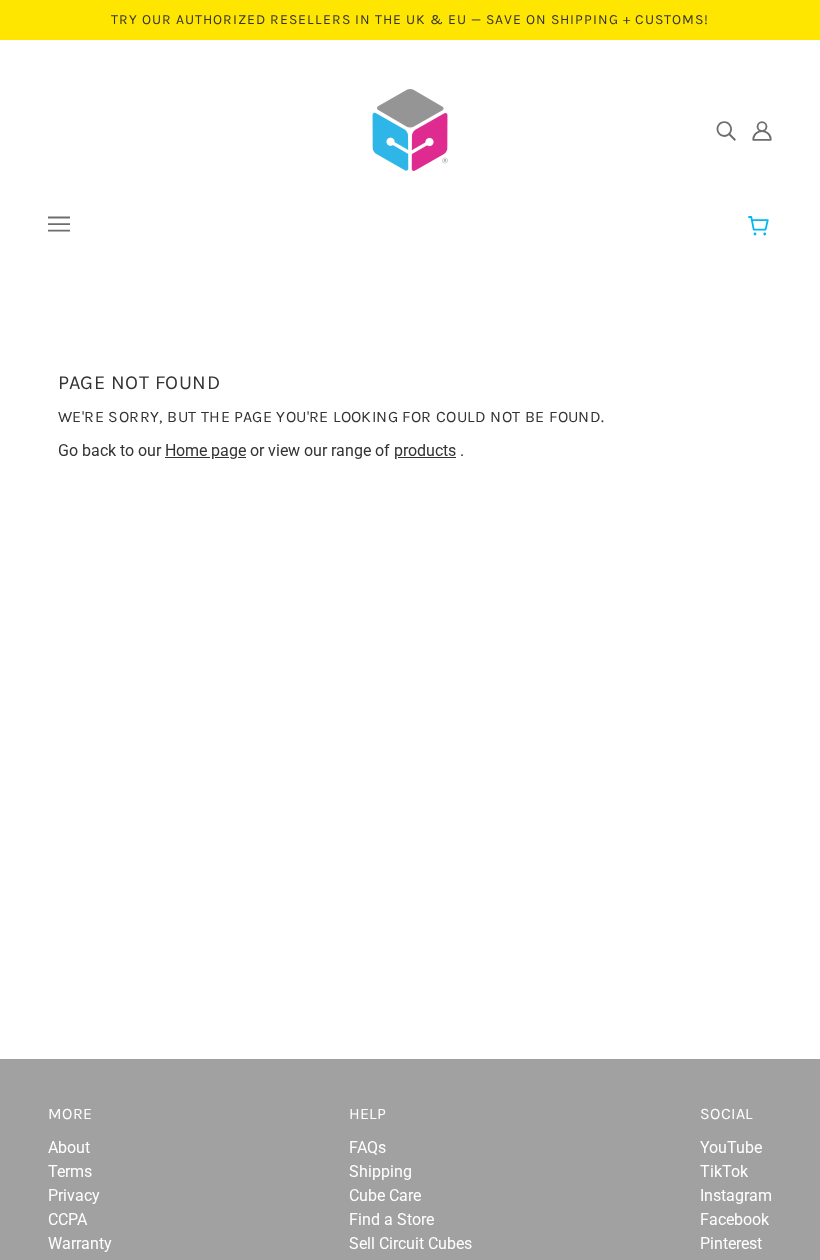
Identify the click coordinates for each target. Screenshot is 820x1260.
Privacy (74, 1195)
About (69, 1147)
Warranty (80, 1243)
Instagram (736, 1195)
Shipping (380, 1171)
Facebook (734, 1219)
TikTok (724, 1171)
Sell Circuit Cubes (410, 1243)
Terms (70, 1171)
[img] (726, 130)
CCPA (67, 1219)
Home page (205, 450)
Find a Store (391, 1219)
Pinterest (731, 1243)
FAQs (367, 1147)
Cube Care (385, 1195)
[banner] (410, 128)
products (425, 450)
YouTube (731, 1147)
